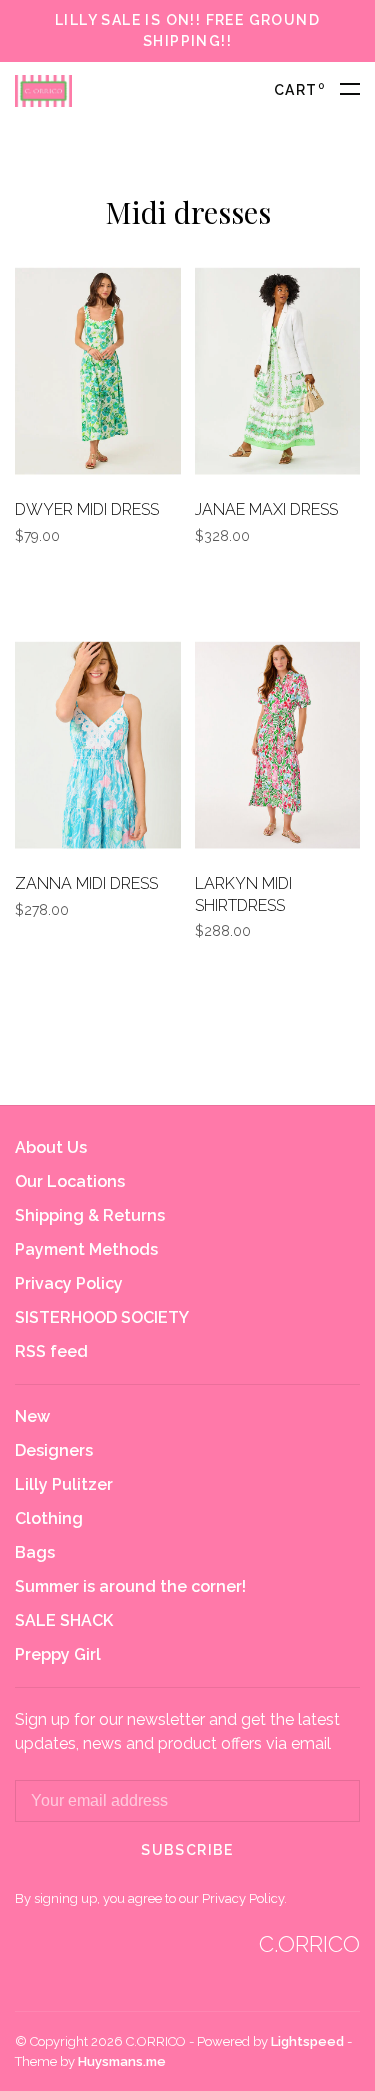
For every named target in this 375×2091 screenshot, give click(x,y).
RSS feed (51, 1351)
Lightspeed (307, 2041)
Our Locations (70, 1181)
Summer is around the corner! (130, 1586)
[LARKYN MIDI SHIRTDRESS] (278, 748)
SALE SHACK (64, 1620)
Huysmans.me (122, 2061)
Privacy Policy (69, 1283)
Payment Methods (86, 1249)
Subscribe (187, 1850)
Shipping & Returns (90, 1215)
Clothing (49, 1518)
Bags (35, 1552)
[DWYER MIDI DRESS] (98, 374)
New (32, 1416)
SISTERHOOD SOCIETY (102, 1317)
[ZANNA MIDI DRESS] (98, 748)
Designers (54, 1450)
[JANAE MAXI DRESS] (278, 374)
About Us (51, 1147)
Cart (299, 90)
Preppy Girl (58, 1654)
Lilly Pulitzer (64, 1484)
